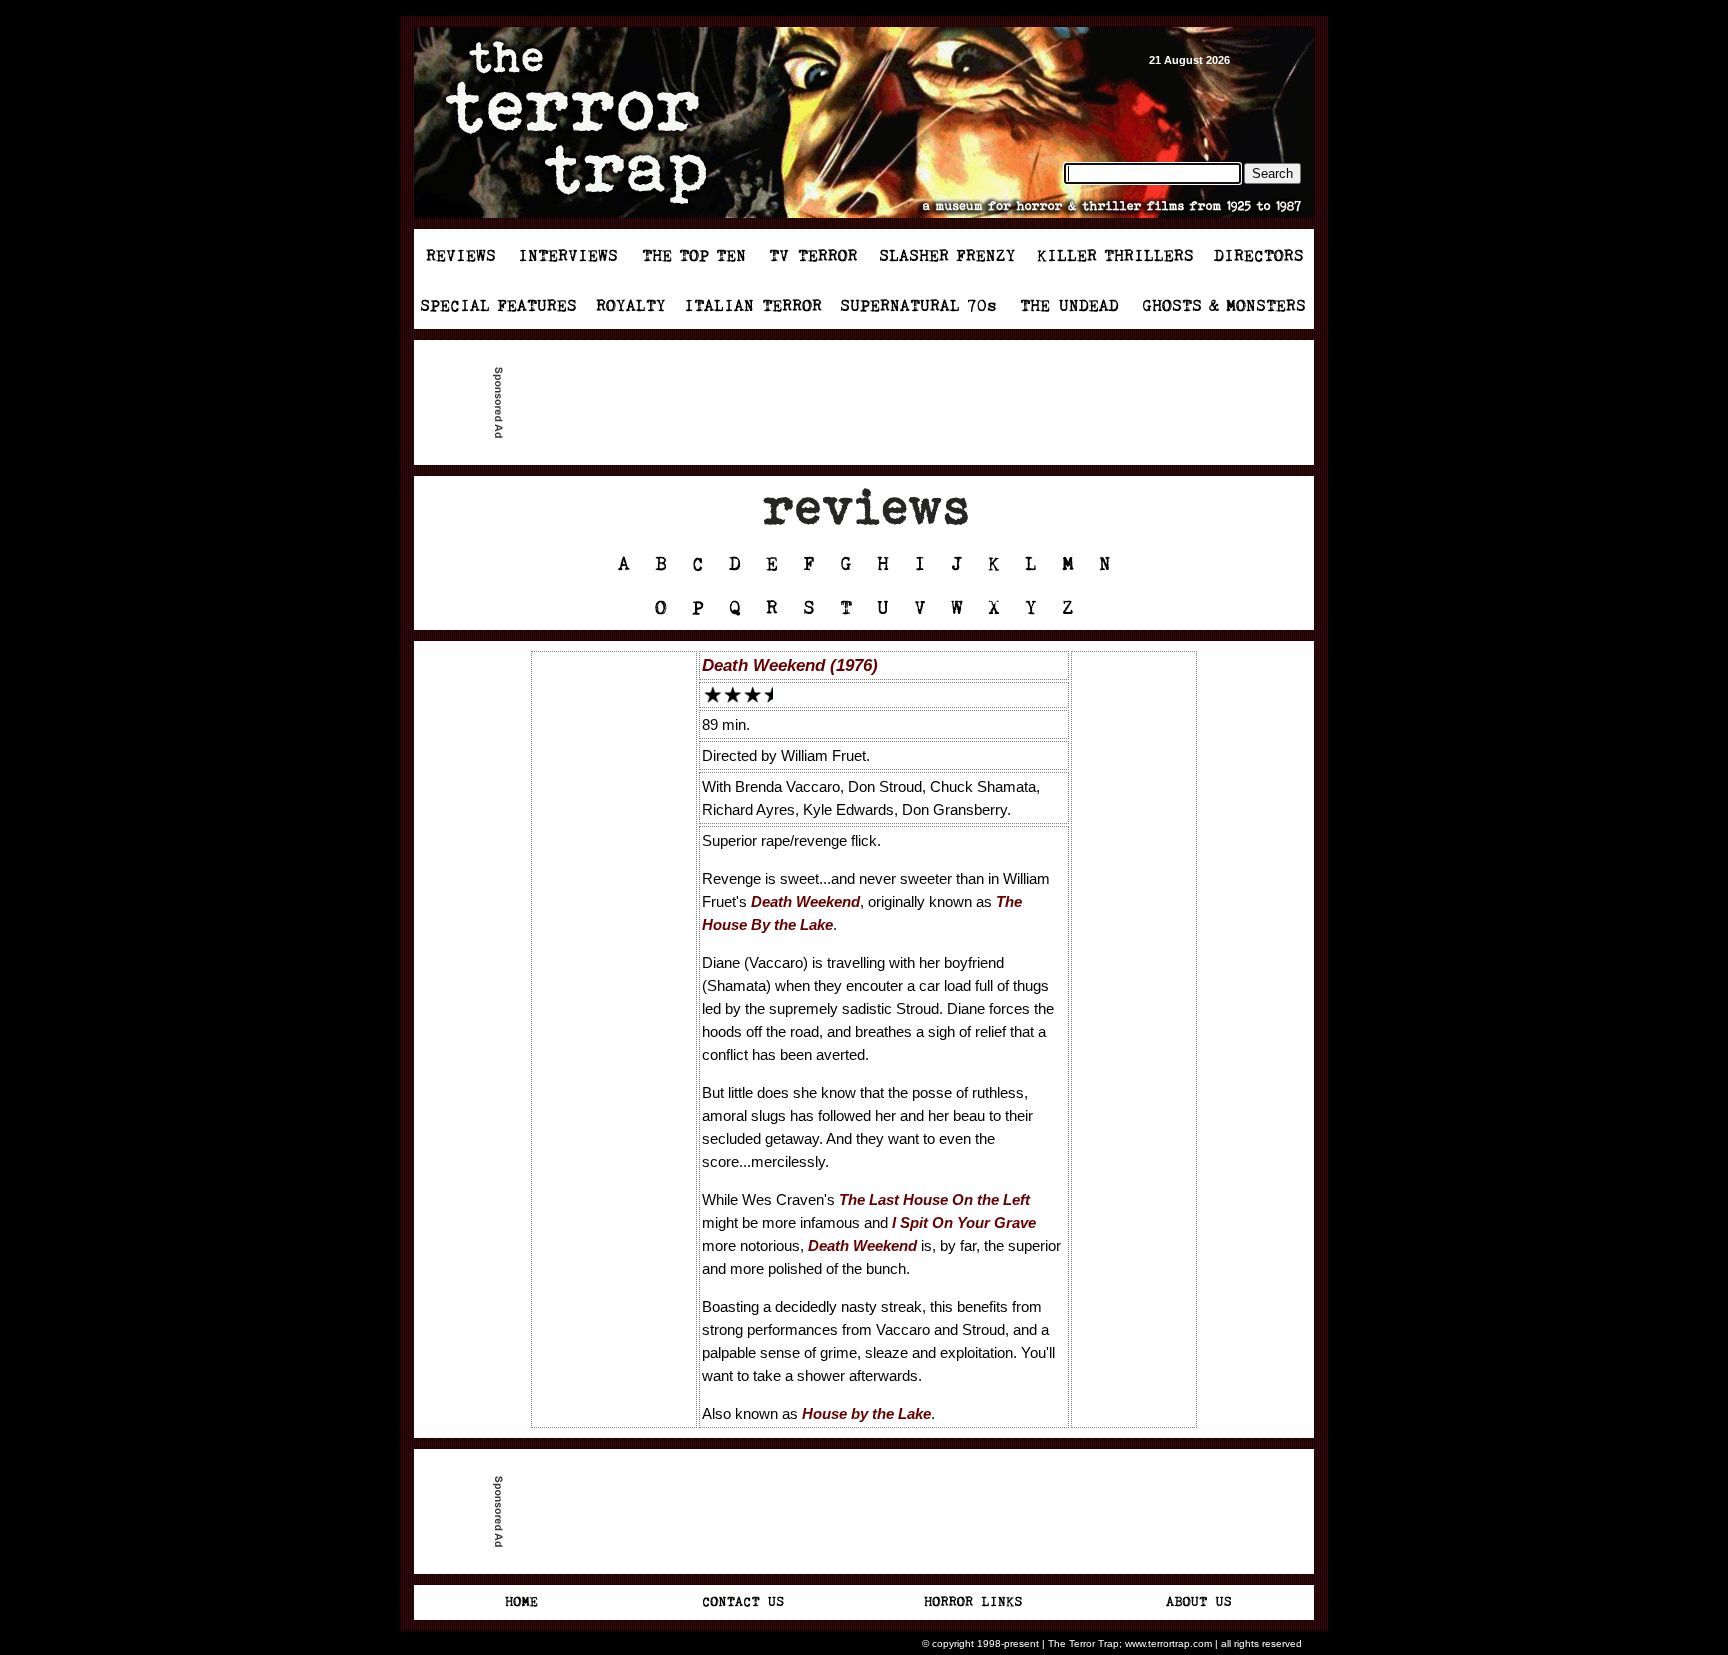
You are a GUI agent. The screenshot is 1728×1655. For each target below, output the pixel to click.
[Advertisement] (872, 403)
